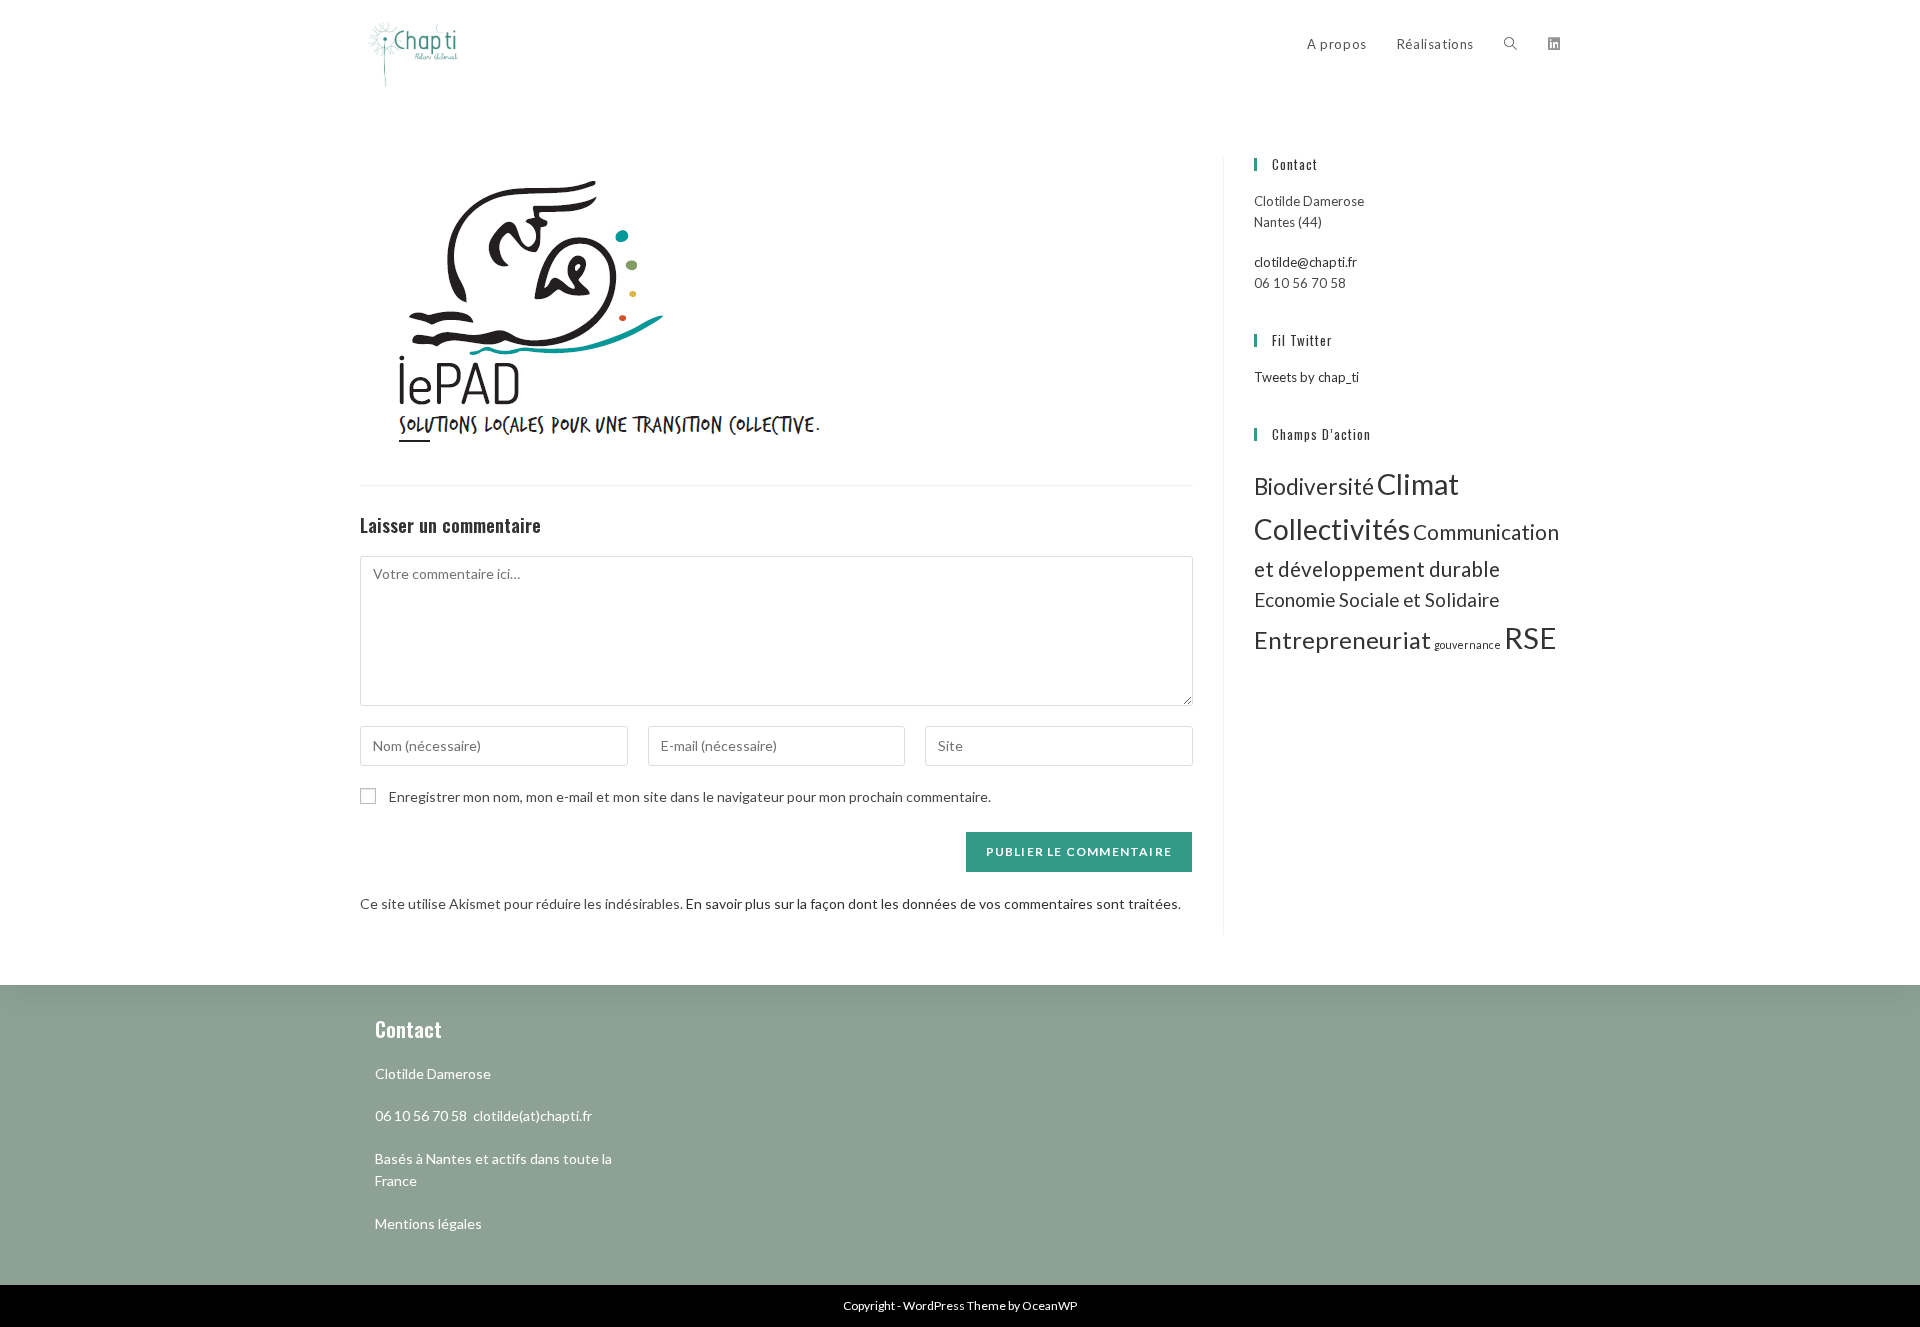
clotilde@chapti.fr (1305, 262)
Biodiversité (1314, 486)
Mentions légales (428, 1223)
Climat (1418, 483)
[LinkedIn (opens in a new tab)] (1554, 44)
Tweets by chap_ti (1306, 377)
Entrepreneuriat (1342, 639)
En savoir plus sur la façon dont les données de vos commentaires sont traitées (932, 903)
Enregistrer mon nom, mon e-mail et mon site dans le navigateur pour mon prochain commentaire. (690, 796)
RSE (1530, 637)
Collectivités (1332, 529)
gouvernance (1467, 644)
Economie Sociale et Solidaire (1376, 599)
